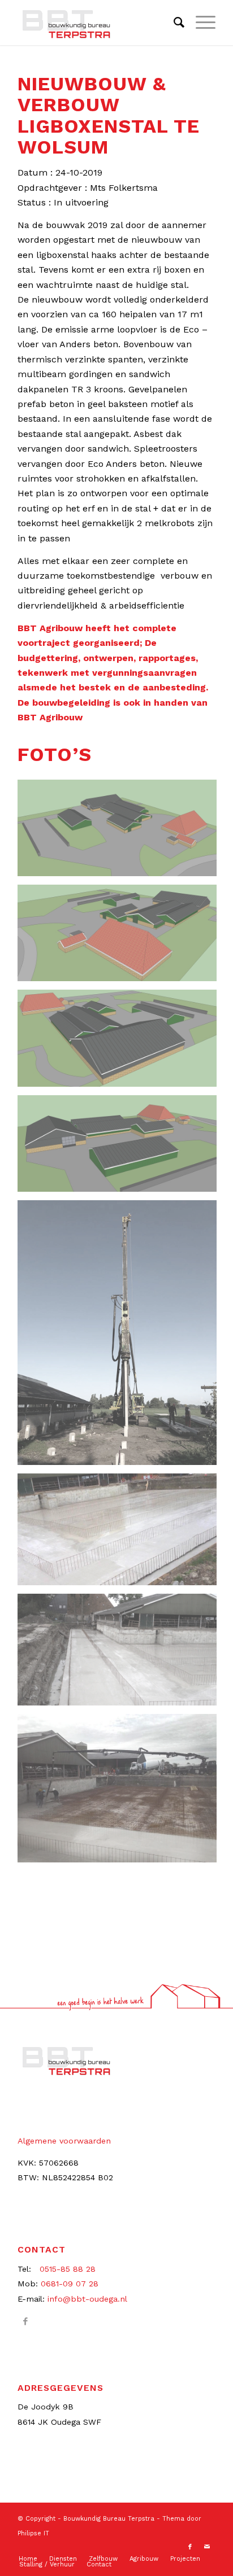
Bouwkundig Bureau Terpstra (109, 2519)
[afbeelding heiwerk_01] (121, 1337)
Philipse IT (33, 2533)
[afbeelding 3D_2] (121, 937)
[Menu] (200, 23)
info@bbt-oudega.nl (87, 2299)
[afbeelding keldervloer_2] (121, 1654)
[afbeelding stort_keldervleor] (121, 1793)
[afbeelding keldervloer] (121, 1534)
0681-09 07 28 (70, 2284)
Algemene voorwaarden (64, 2141)
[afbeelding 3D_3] (121, 1042)
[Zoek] (173, 23)
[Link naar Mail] (207, 2547)
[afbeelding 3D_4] (121, 1148)
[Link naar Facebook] (26, 2321)
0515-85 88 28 (68, 2269)
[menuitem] (173, 23)
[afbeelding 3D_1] (121, 832)
